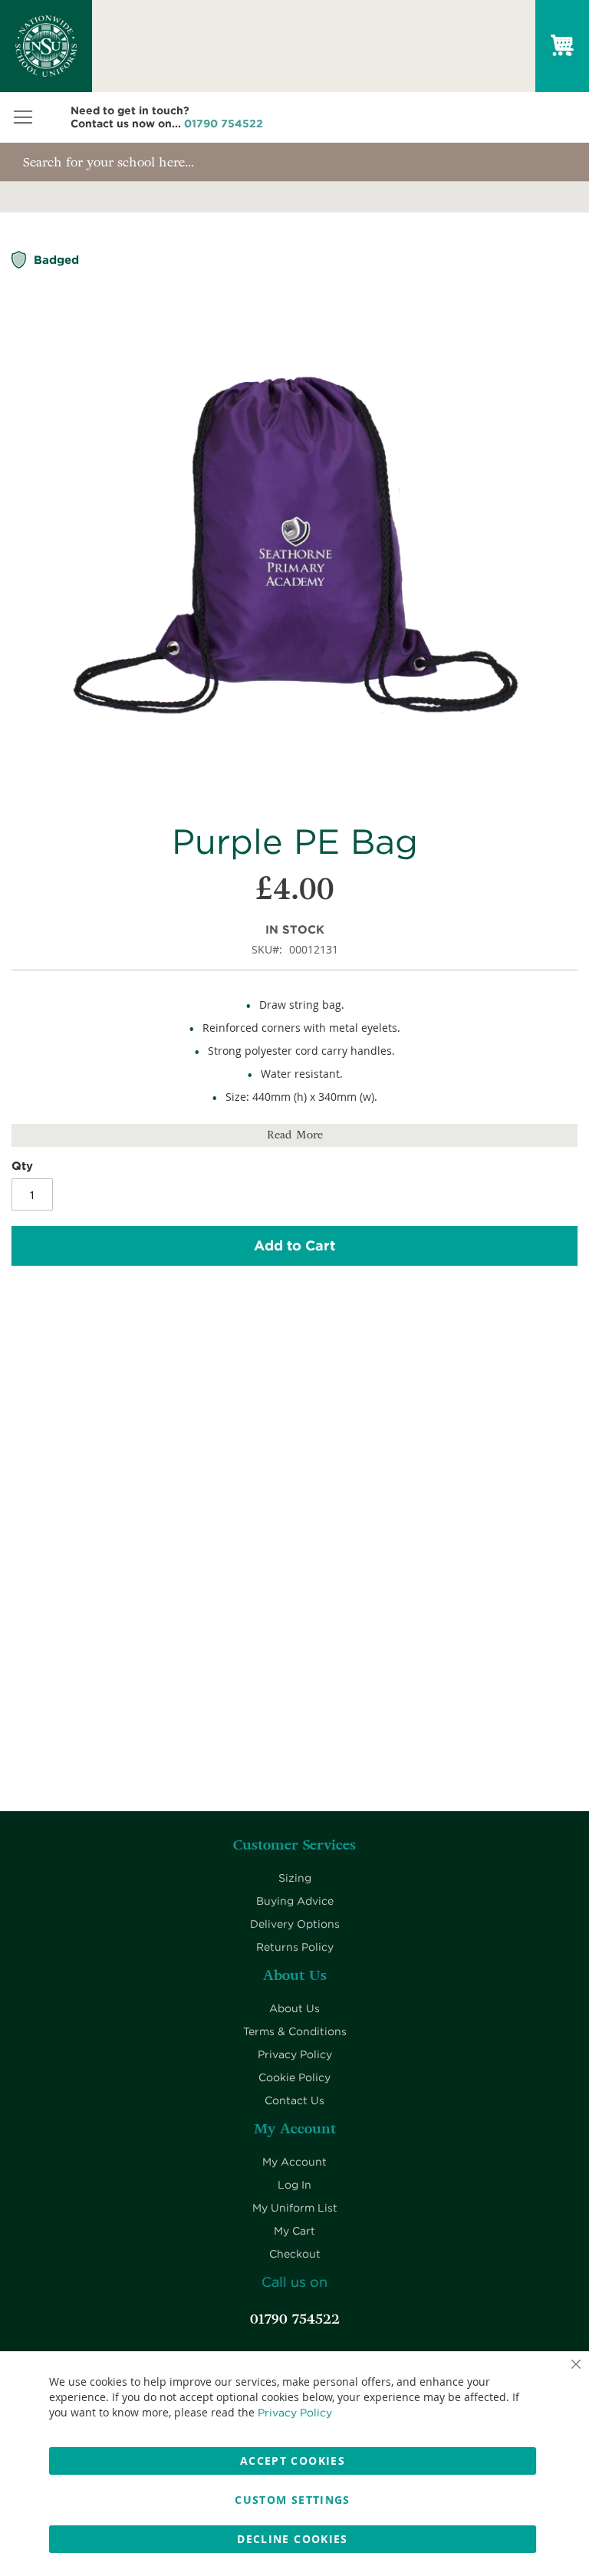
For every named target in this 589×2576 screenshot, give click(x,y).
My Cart (294, 2231)
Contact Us (294, 2100)
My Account (294, 2162)
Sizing (295, 1878)
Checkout (295, 2254)
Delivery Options (295, 1924)
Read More (295, 1135)
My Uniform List (295, 2208)
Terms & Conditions (295, 2031)
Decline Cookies (292, 2539)
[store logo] (46, 46)
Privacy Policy (295, 2054)
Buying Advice (295, 1901)
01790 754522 (224, 124)
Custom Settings (292, 2500)
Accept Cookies (293, 2461)
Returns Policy (295, 1947)
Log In (294, 2185)
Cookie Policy (294, 2077)
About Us (294, 2008)
